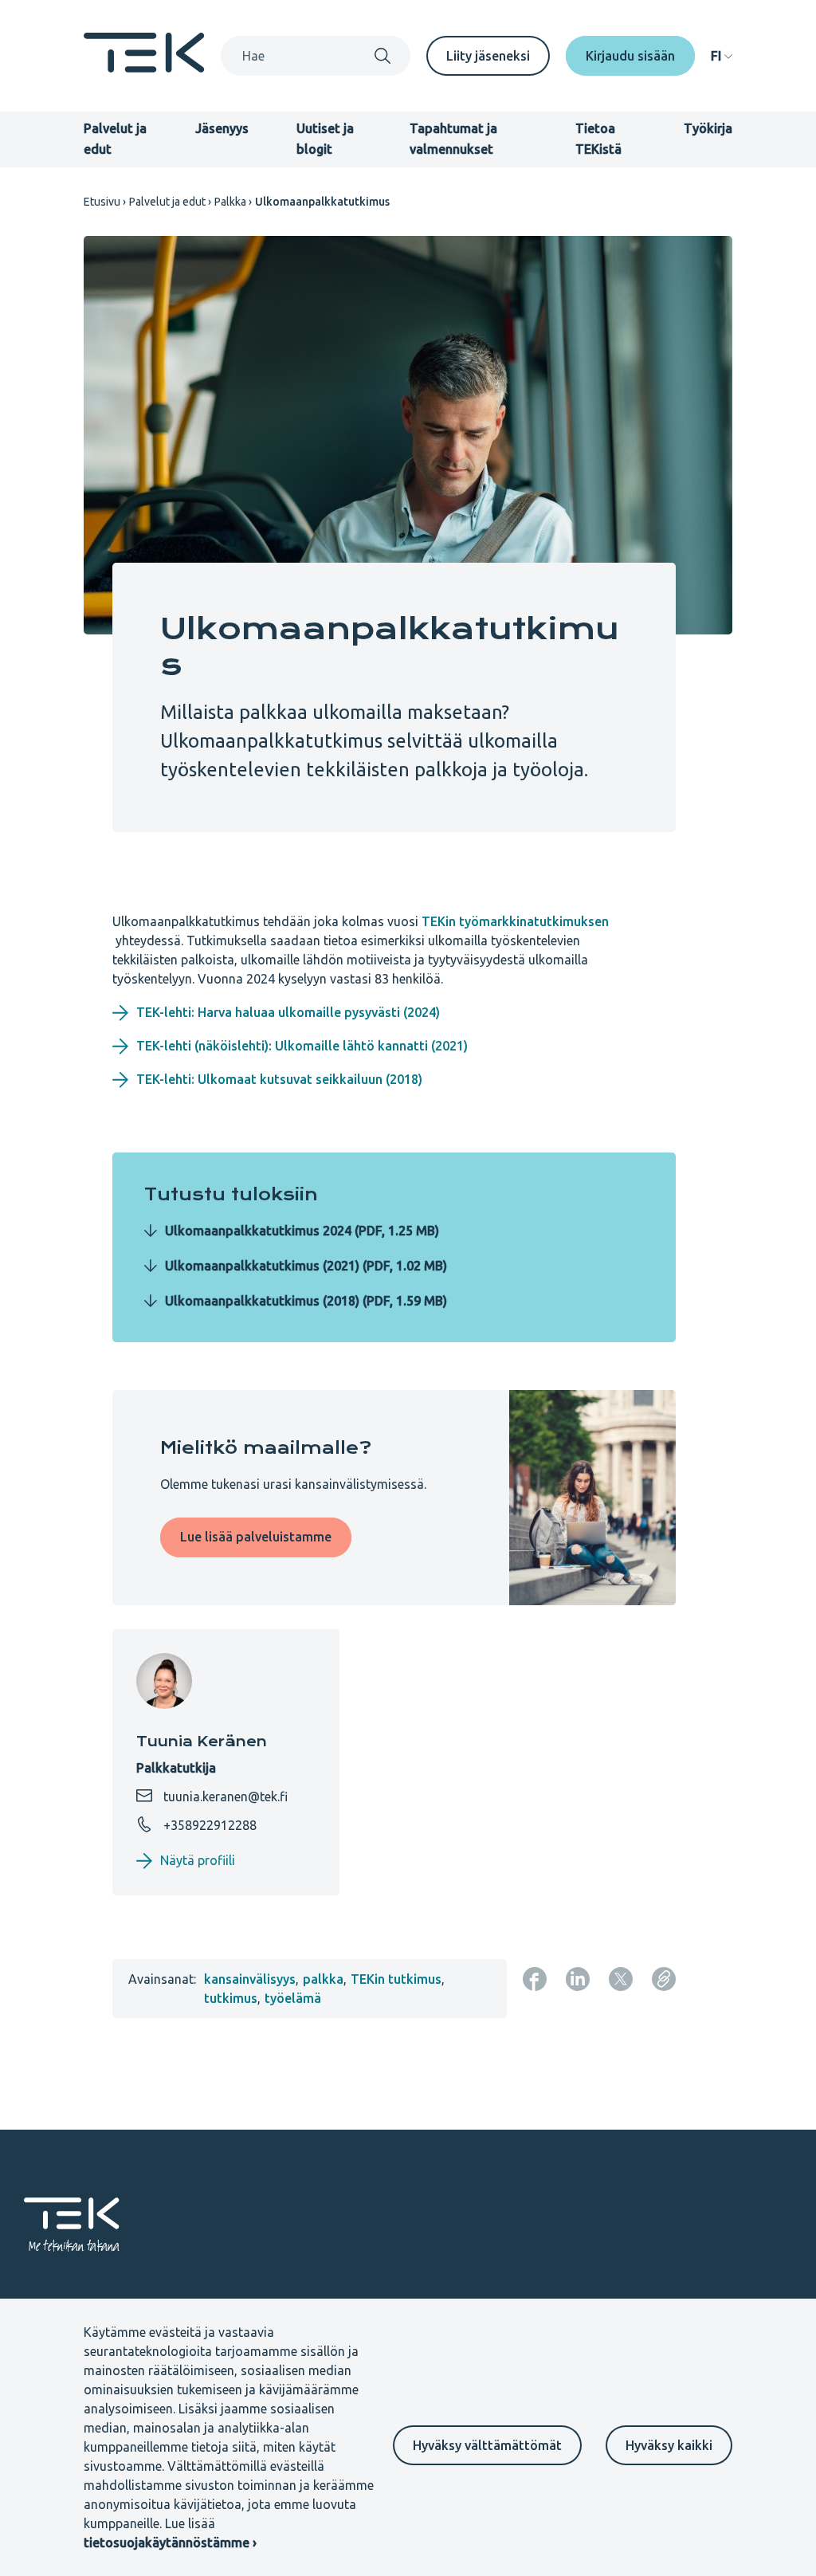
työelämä (293, 1998)
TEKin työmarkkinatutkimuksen (515, 921)
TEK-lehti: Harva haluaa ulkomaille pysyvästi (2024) (288, 1012)
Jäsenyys (222, 128)
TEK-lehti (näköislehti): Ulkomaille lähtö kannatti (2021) (302, 1046)
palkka (323, 1979)
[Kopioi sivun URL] (664, 1979)
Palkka (230, 202)
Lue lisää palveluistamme (256, 1537)
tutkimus (231, 1998)
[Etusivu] (144, 68)
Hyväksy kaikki (669, 2445)
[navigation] (722, 56)
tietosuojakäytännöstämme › (170, 2543)
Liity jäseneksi (488, 56)
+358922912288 (208, 1825)
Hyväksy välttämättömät (487, 2445)
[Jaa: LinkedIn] (578, 1979)
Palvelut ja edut (167, 202)
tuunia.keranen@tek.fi (224, 1797)
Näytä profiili (198, 1860)
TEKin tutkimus (396, 1979)
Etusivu (102, 202)
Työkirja (708, 128)
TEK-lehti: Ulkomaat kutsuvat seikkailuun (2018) (279, 1079)
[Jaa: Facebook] (535, 1979)
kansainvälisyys (250, 1979)
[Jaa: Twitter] (621, 1979)
